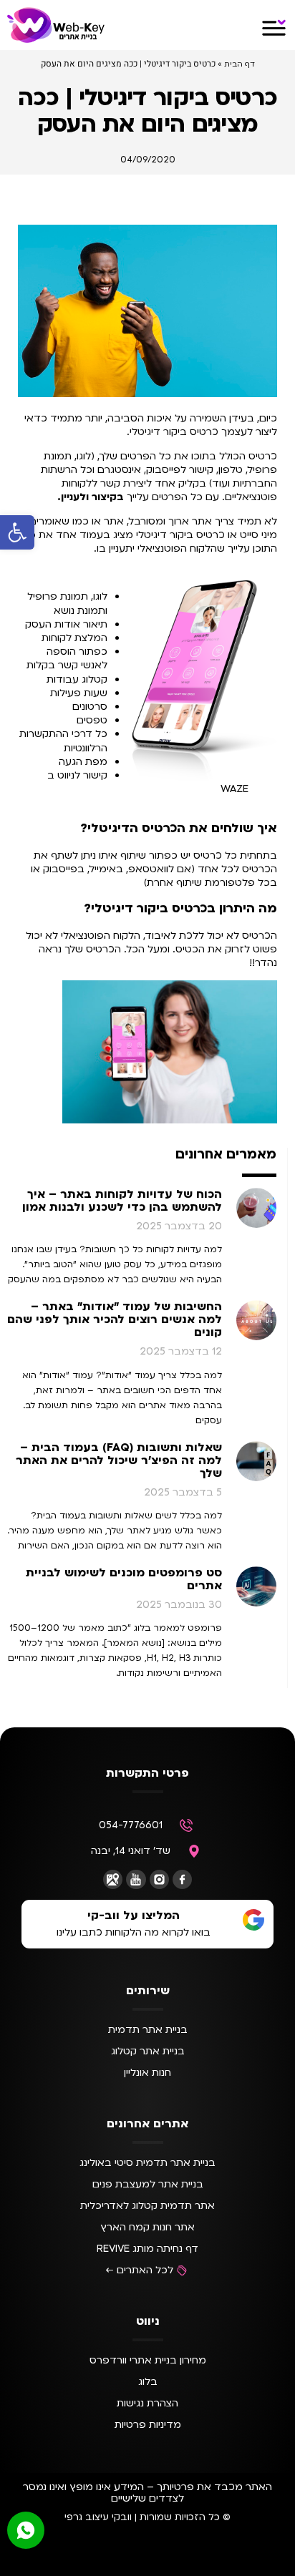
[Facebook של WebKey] (182, 1879)
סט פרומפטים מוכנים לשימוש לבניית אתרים (124, 1579)
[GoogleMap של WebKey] (113, 1879)
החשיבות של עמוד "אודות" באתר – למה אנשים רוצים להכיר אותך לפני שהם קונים (115, 1319)
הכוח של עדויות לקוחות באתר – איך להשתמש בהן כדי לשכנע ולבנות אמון (122, 1201)
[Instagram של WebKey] (159, 1879)
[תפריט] (274, 28)
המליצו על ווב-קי (134, 1916)
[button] (17, 532)
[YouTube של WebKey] (136, 1879)
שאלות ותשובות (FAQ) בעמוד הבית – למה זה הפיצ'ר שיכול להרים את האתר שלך (119, 1460)
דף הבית (240, 64)
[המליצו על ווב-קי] (253, 1920)
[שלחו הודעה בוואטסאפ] (26, 2530)
